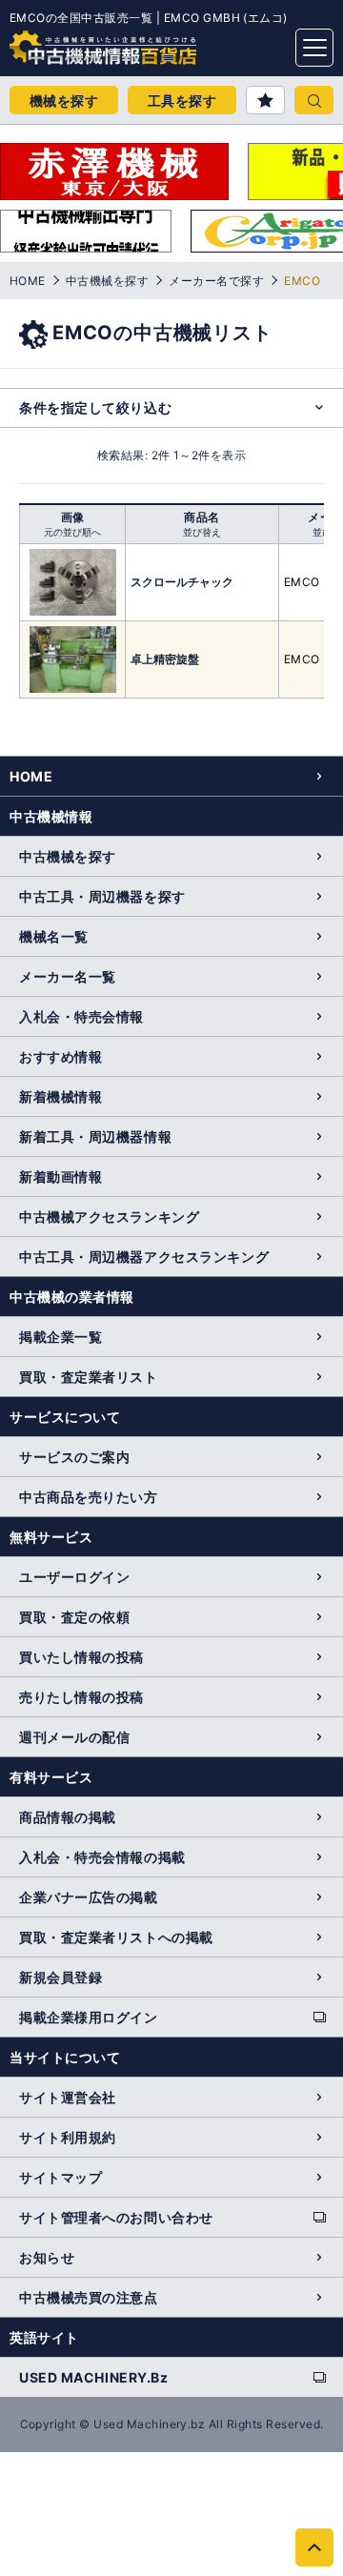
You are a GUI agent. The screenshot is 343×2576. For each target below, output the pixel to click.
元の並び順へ (72, 532)
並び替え (202, 532)
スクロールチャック (182, 582)
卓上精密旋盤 (165, 659)
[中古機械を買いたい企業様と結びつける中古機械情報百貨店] (67, 42)
